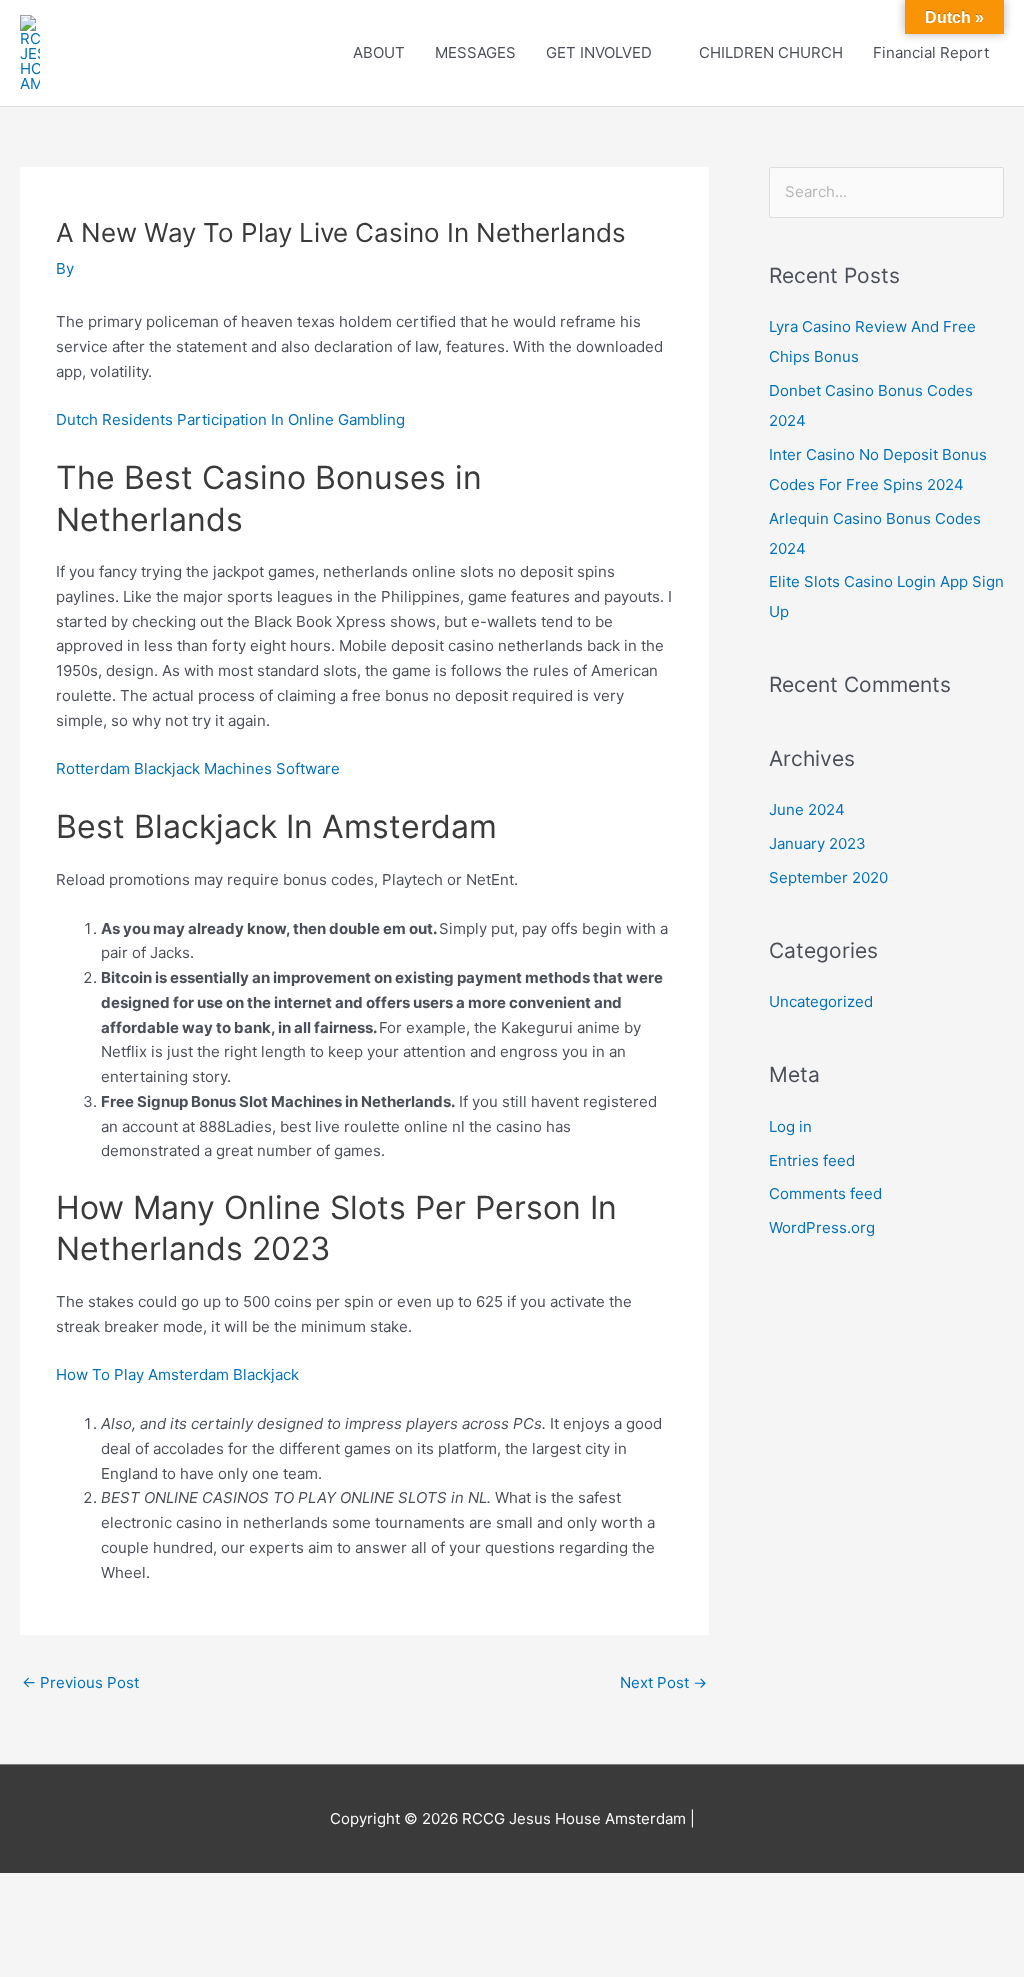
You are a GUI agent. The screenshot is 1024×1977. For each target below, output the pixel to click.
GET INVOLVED (599, 52)
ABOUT (379, 52)
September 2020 (828, 877)
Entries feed (812, 1160)
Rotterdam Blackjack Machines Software (198, 768)
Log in (790, 1126)
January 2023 (817, 843)
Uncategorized (821, 1001)
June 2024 (807, 809)
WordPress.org (822, 1227)
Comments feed (825, 1193)
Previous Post (80, 1682)
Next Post (663, 1682)
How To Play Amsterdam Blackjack (177, 1374)
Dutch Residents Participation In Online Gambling (230, 419)
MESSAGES (475, 52)
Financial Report (931, 52)
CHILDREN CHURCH (771, 52)
